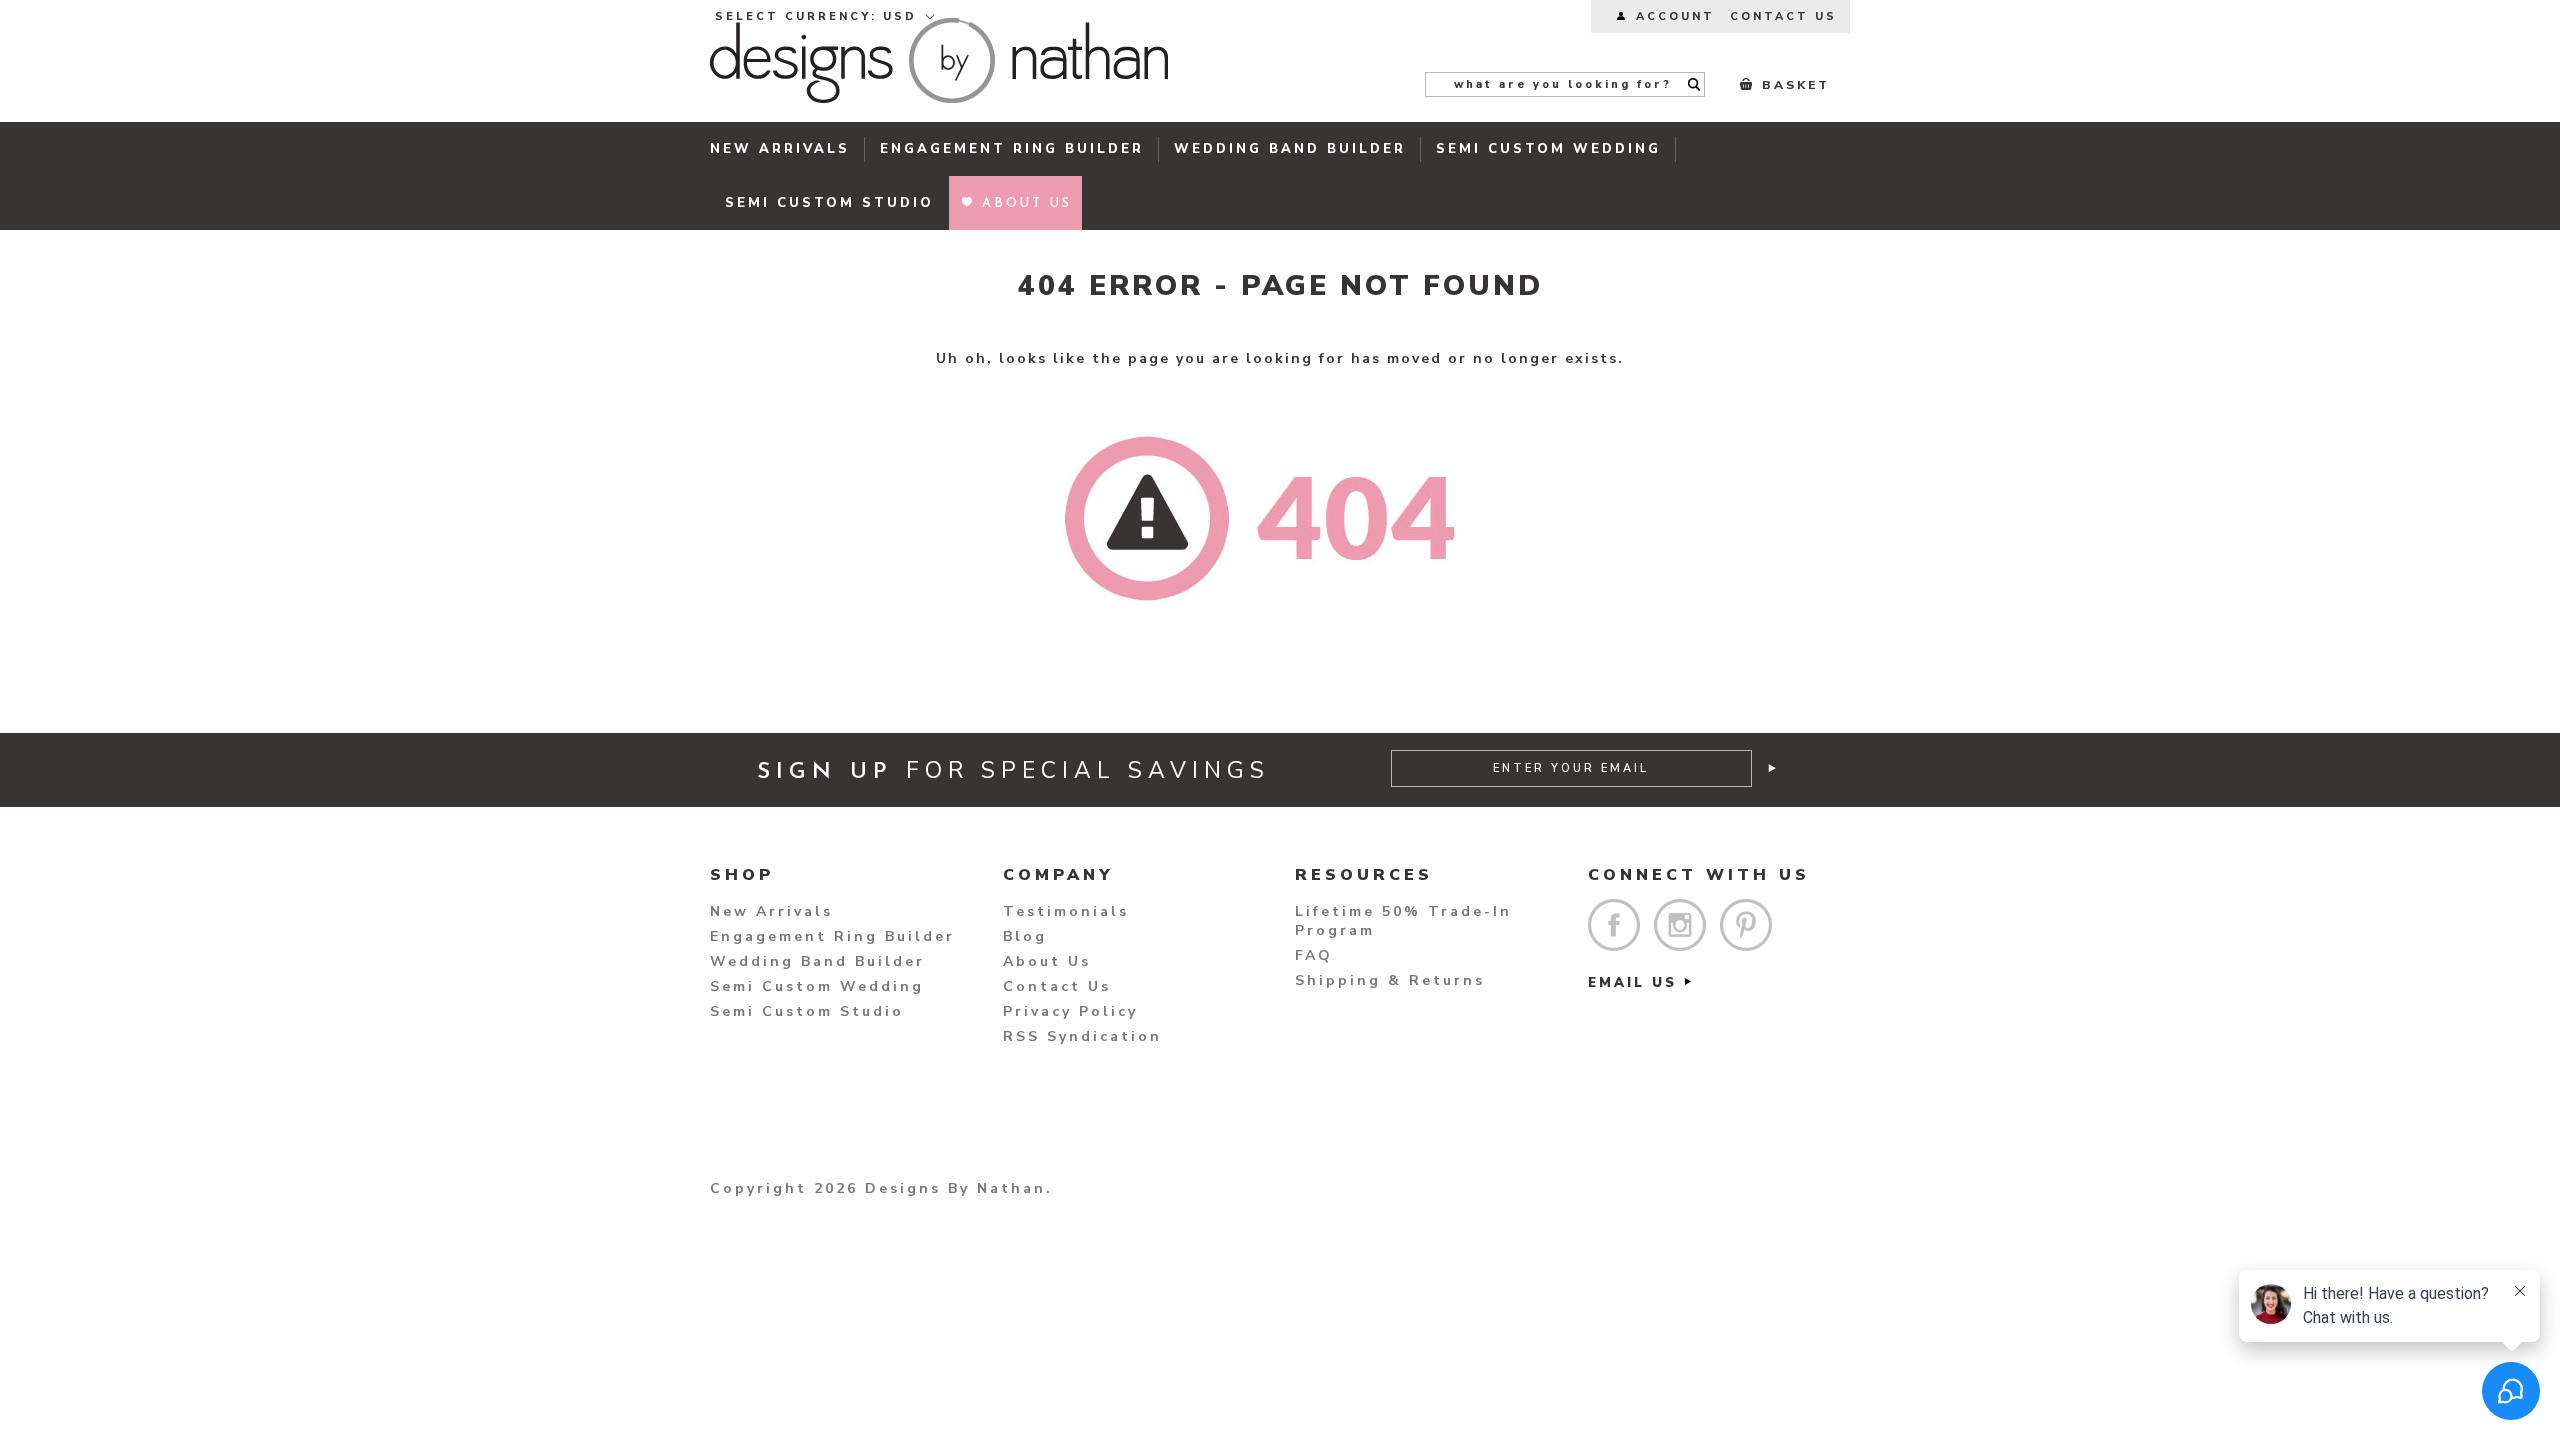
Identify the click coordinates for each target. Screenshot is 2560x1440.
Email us (1632, 983)
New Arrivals (780, 149)
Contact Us (1057, 986)
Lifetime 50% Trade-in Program (1403, 921)
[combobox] (1565, 84)
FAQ (1314, 955)
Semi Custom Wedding (1548, 149)
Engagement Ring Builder (1012, 149)
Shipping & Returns (1390, 980)
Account (1675, 16)
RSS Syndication (1082, 1036)
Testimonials (1066, 911)
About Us (1047, 961)
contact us (1783, 16)
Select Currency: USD (819, 16)
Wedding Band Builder (1290, 149)
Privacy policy (1070, 1011)
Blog (1025, 936)
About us (1027, 203)
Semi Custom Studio (829, 203)
